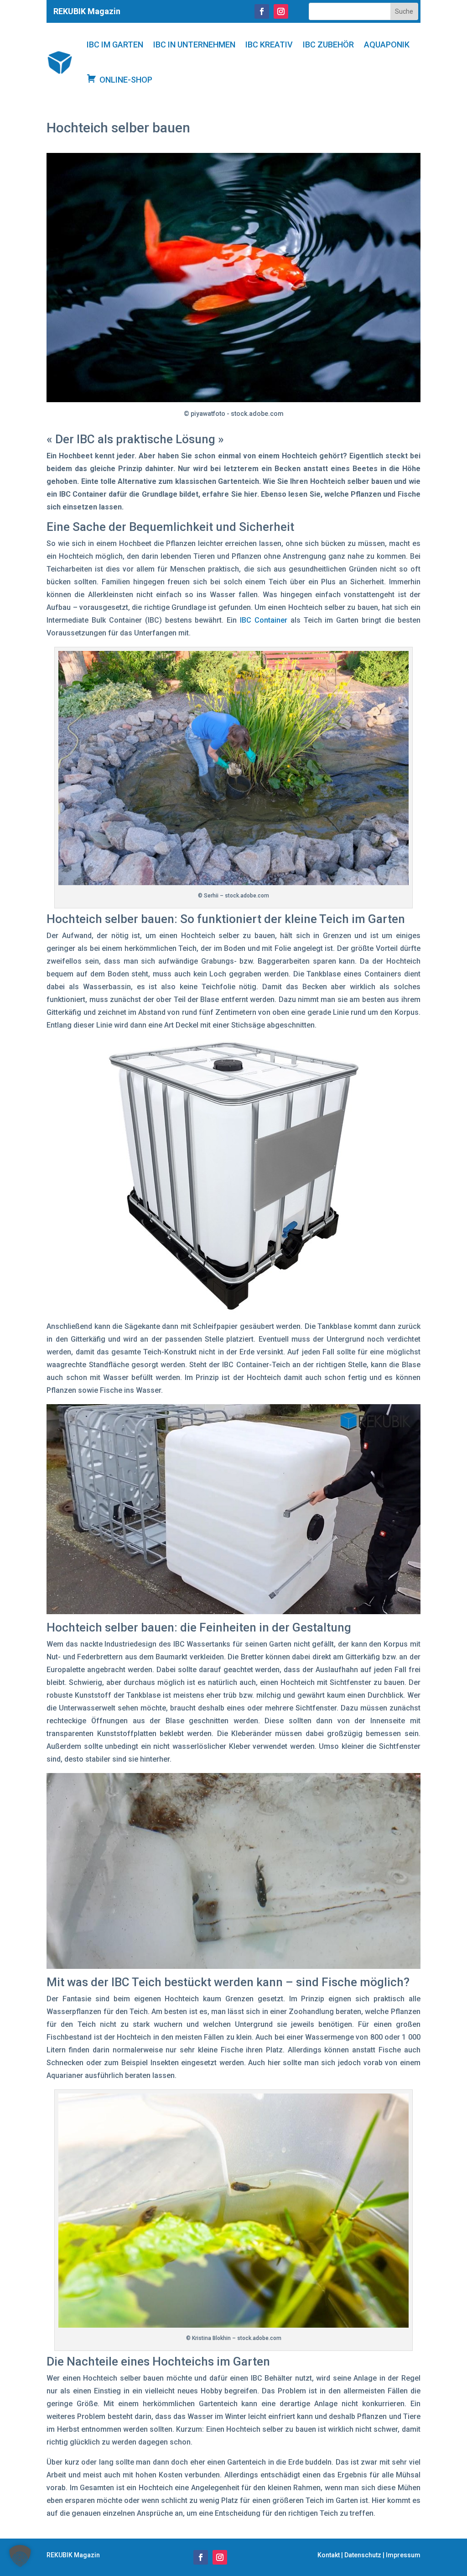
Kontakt (329, 2555)
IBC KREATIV (269, 45)
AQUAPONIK (387, 45)
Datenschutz (363, 2555)
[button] (20, 2556)
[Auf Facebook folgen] (262, 11)
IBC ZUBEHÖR (328, 45)
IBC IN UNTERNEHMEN (194, 45)
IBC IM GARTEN (115, 45)
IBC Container (264, 620)
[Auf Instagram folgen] (281, 11)
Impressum (403, 2555)
